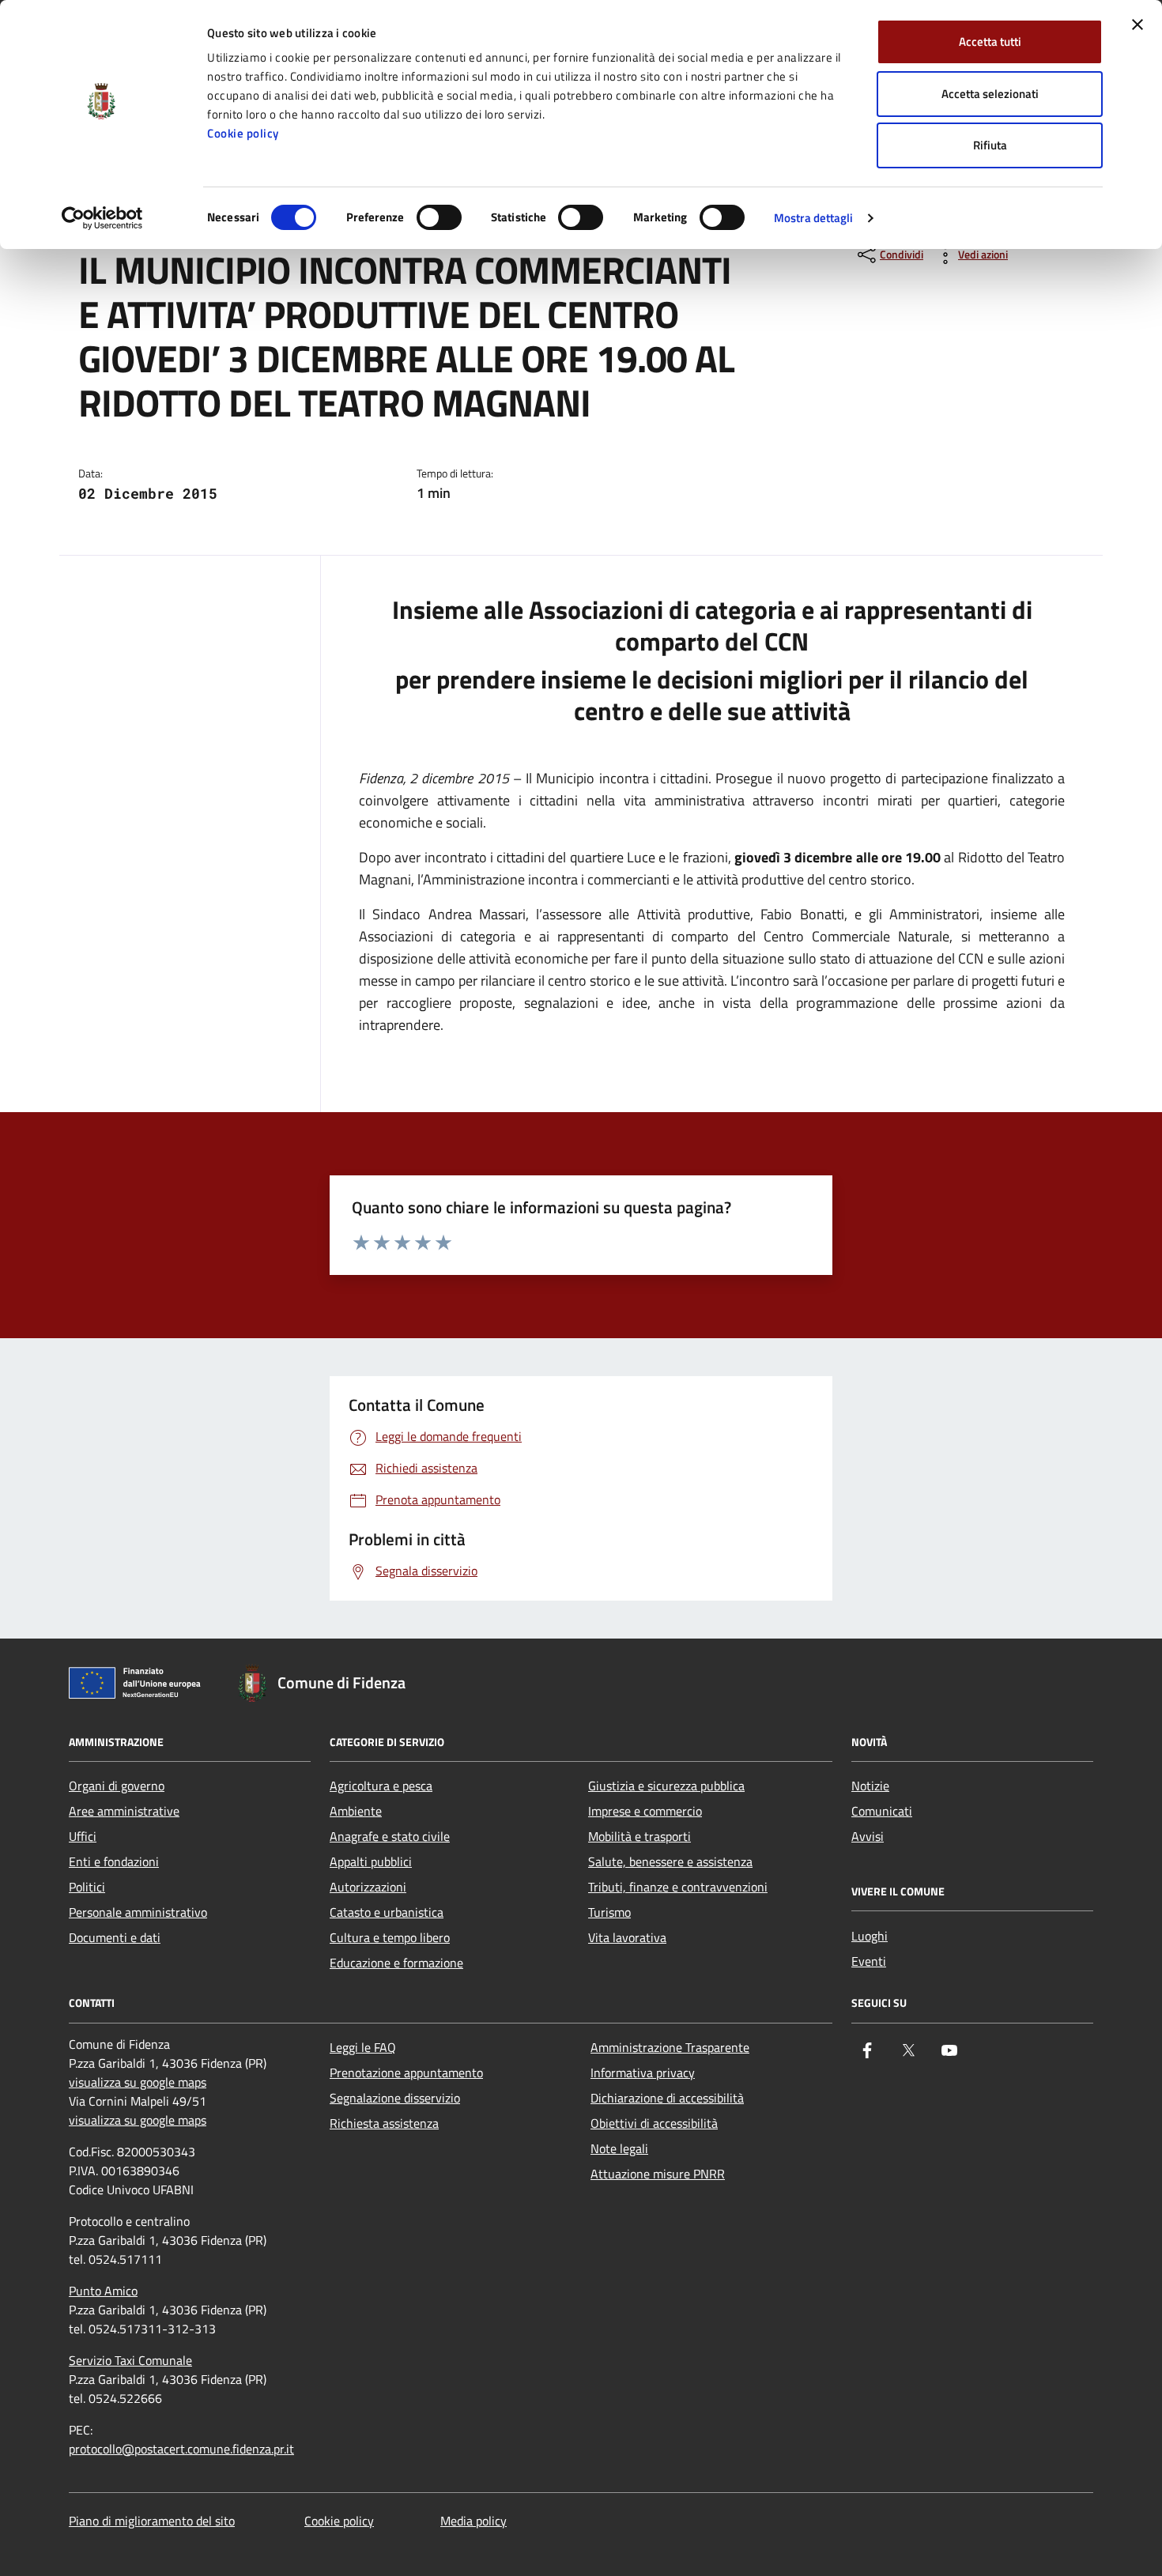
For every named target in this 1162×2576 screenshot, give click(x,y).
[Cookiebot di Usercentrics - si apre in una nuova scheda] (102, 218)
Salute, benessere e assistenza (670, 1861)
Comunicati (882, 1811)
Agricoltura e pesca (381, 1786)
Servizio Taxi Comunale (130, 2360)
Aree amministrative (124, 1811)
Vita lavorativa (627, 1937)
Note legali (619, 2148)
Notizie (870, 1786)
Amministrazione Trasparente (670, 2047)
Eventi (869, 1961)
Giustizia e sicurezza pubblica (666, 1786)
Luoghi (870, 1936)
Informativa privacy (643, 2072)
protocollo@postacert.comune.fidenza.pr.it (181, 2449)
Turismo (609, 1912)
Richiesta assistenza (384, 2123)
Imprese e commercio (645, 1811)
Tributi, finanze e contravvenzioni (678, 1887)
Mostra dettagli (814, 218)
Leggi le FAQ (363, 2047)
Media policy (473, 2521)
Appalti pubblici (371, 1861)
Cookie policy (243, 133)
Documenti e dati (115, 1937)
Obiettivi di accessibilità (654, 2123)
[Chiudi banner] (1137, 25)
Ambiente (356, 1811)
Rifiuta (990, 145)
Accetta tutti (990, 41)
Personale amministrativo (138, 1912)
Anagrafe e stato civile (390, 1836)
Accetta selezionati (990, 94)
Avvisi (868, 1836)
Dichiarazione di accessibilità (667, 2098)
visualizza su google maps (138, 2082)
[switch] (439, 217)
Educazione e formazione (396, 1963)
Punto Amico (103, 2291)
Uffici (83, 1836)
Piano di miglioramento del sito (152, 2521)
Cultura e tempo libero (390, 1937)
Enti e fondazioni (114, 1861)
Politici (87, 1887)
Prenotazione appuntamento (406, 2072)
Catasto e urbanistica (387, 1912)
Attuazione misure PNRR (658, 2174)
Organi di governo (117, 1786)
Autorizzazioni (368, 1887)
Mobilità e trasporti (639, 1836)
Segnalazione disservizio (395, 2098)
